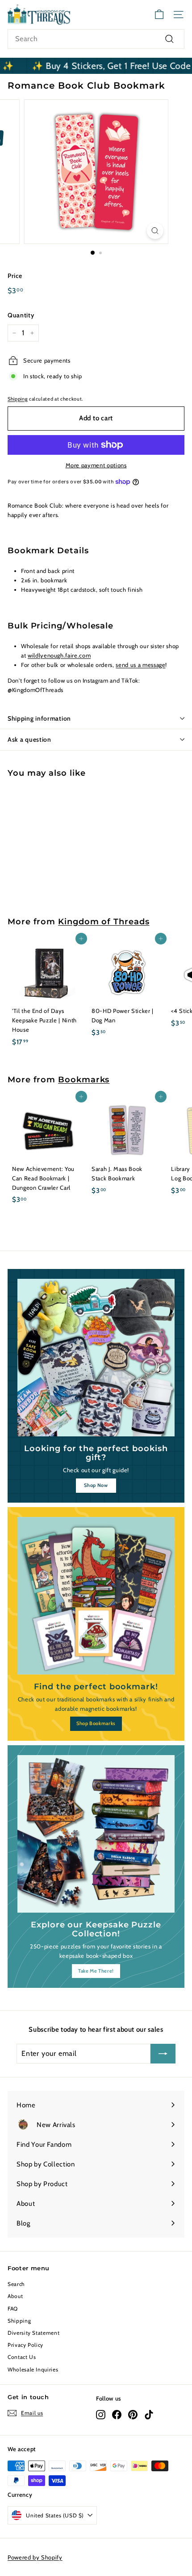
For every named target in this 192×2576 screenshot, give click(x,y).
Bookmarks (84, 1079)
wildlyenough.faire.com (59, 655)
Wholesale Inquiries (33, 2369)
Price (15, 276)
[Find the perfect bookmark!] (96, 1596)
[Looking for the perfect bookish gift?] (96, 1358)
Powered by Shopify (35, 2557)
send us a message (140, 665)
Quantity (21, 315)
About (15, 2296)
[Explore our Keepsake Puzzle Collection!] (96, 1834)
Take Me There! (96, 1971)
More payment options (96, 465)
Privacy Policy (25, 2345)
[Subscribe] (163, 2054)
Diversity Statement (33, 2333)
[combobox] (96, 39)
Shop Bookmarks (96, 1723)
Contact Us (22, 2357)
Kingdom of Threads (104, 921)
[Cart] (159, 15)
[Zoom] (155, 231)
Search (16, 2284)
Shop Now (96, 1485)
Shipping (18, 399)
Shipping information (39, 718)
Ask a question (29, 739)
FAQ (13, 2309)
